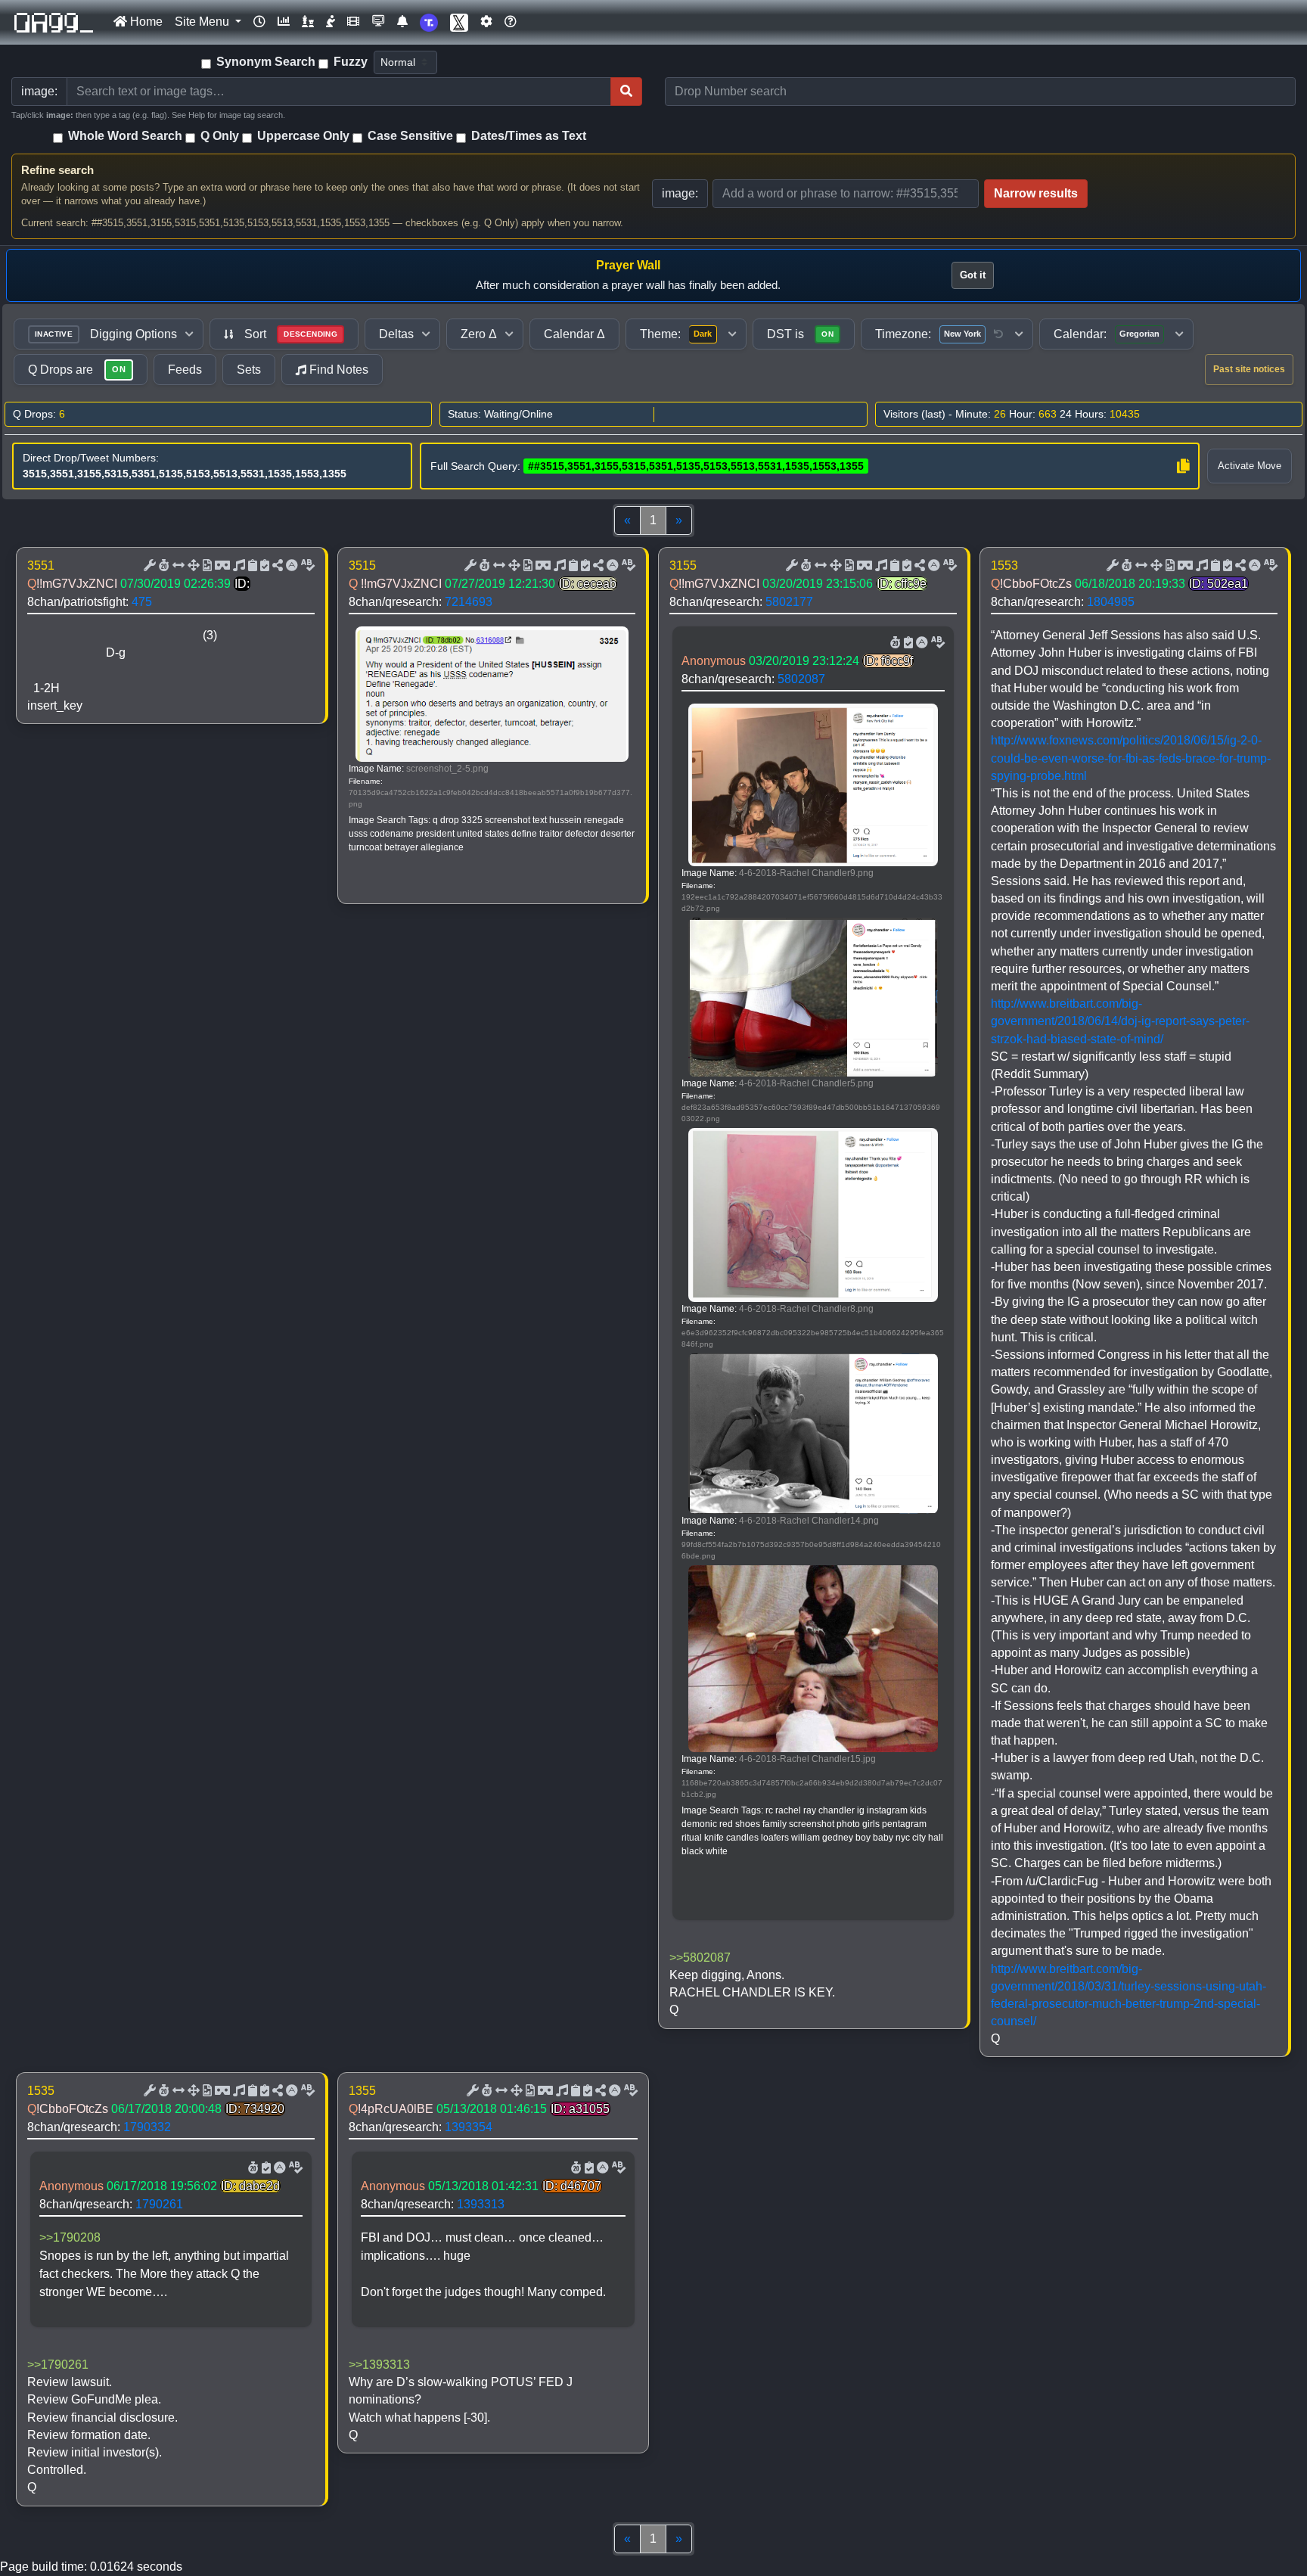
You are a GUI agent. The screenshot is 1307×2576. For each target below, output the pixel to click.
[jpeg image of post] (206, 566)
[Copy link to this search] (1183, 466)
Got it (973, 275)
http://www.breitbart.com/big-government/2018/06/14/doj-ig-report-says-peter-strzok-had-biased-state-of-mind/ (1120, 1021)
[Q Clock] (259, 22)
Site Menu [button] (203, 22)
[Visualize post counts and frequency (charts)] (284, 22)
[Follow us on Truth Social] (429, 22)
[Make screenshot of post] (251, 566)
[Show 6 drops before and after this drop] (177, 566)
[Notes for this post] (237, 566)
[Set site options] (486, 22)
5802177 (789, 602)
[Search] (626, 92)
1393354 (469, 2127)
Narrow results (1036, 193)
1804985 (1111, 602)
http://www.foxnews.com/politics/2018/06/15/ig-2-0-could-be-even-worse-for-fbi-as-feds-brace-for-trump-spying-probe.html (1131, 758)
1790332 (147, 2127)
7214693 (469, 602)
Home (145, 22)
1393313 (481, 2204)
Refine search (57, 170)
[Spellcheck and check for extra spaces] (306, 566)
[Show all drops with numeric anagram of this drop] (192, 566)
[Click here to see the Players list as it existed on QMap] (308, 22)
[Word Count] (163, 566)
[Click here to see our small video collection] (353, 22)
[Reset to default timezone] (998, 334)
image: (680, 193)
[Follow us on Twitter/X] (459, 22)
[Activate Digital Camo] (221, 566)
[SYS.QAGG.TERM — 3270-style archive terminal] (378, 22)
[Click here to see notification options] (402, 22)
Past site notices (1249, 369)
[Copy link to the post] (276, 566)
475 (142, 602)
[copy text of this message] (263, 566)
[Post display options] (148, 566)
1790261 (159, 2204)
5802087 (801, 679)
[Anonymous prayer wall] (331, 22)
